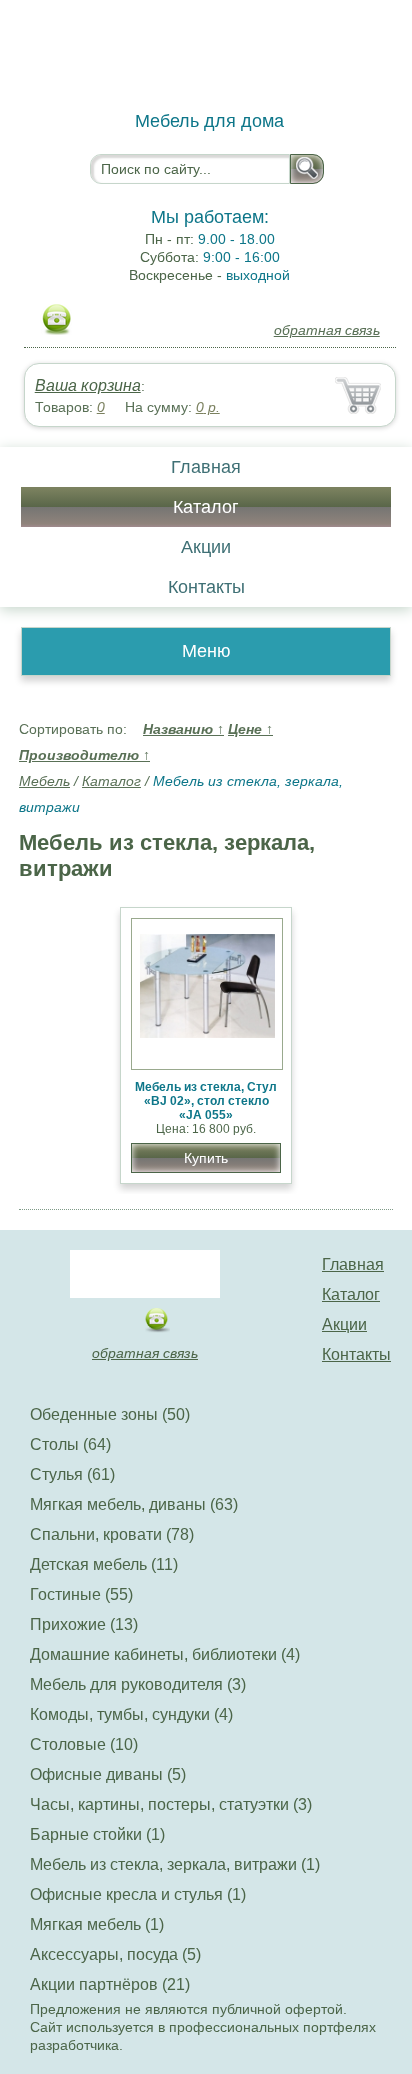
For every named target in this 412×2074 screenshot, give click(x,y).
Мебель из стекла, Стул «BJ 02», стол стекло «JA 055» (206, 1101)
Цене (250, 729)
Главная (206, 467)
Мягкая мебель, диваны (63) (134, 1504)
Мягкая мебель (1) (97, 1924)
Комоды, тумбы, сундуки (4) (131, 1714)
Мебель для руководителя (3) (138, 1684)
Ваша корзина (88, 385)
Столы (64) (70, 1444)
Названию (183, 729)
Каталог (206, 507)
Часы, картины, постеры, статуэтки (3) (171, 1804)
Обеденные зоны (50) (110, 1414)
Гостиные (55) (81, 1594)
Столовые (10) (84, 1744)
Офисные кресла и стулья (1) (138, 1894)
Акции (206, 547)
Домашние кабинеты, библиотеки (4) (165, 1654)
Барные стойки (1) (97, 1834)
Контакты (206, 587)
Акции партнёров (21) (110, 1984)
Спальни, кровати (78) (112, 1534)
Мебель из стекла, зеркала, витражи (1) (175, 1864)
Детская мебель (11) (104, 1564)
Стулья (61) (72, 1474)
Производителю (84, 755)
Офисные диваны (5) (108, 1774)
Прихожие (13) (84, 1624)
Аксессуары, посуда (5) (115, 1954)
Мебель (44, 781)
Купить (206, 1158)
